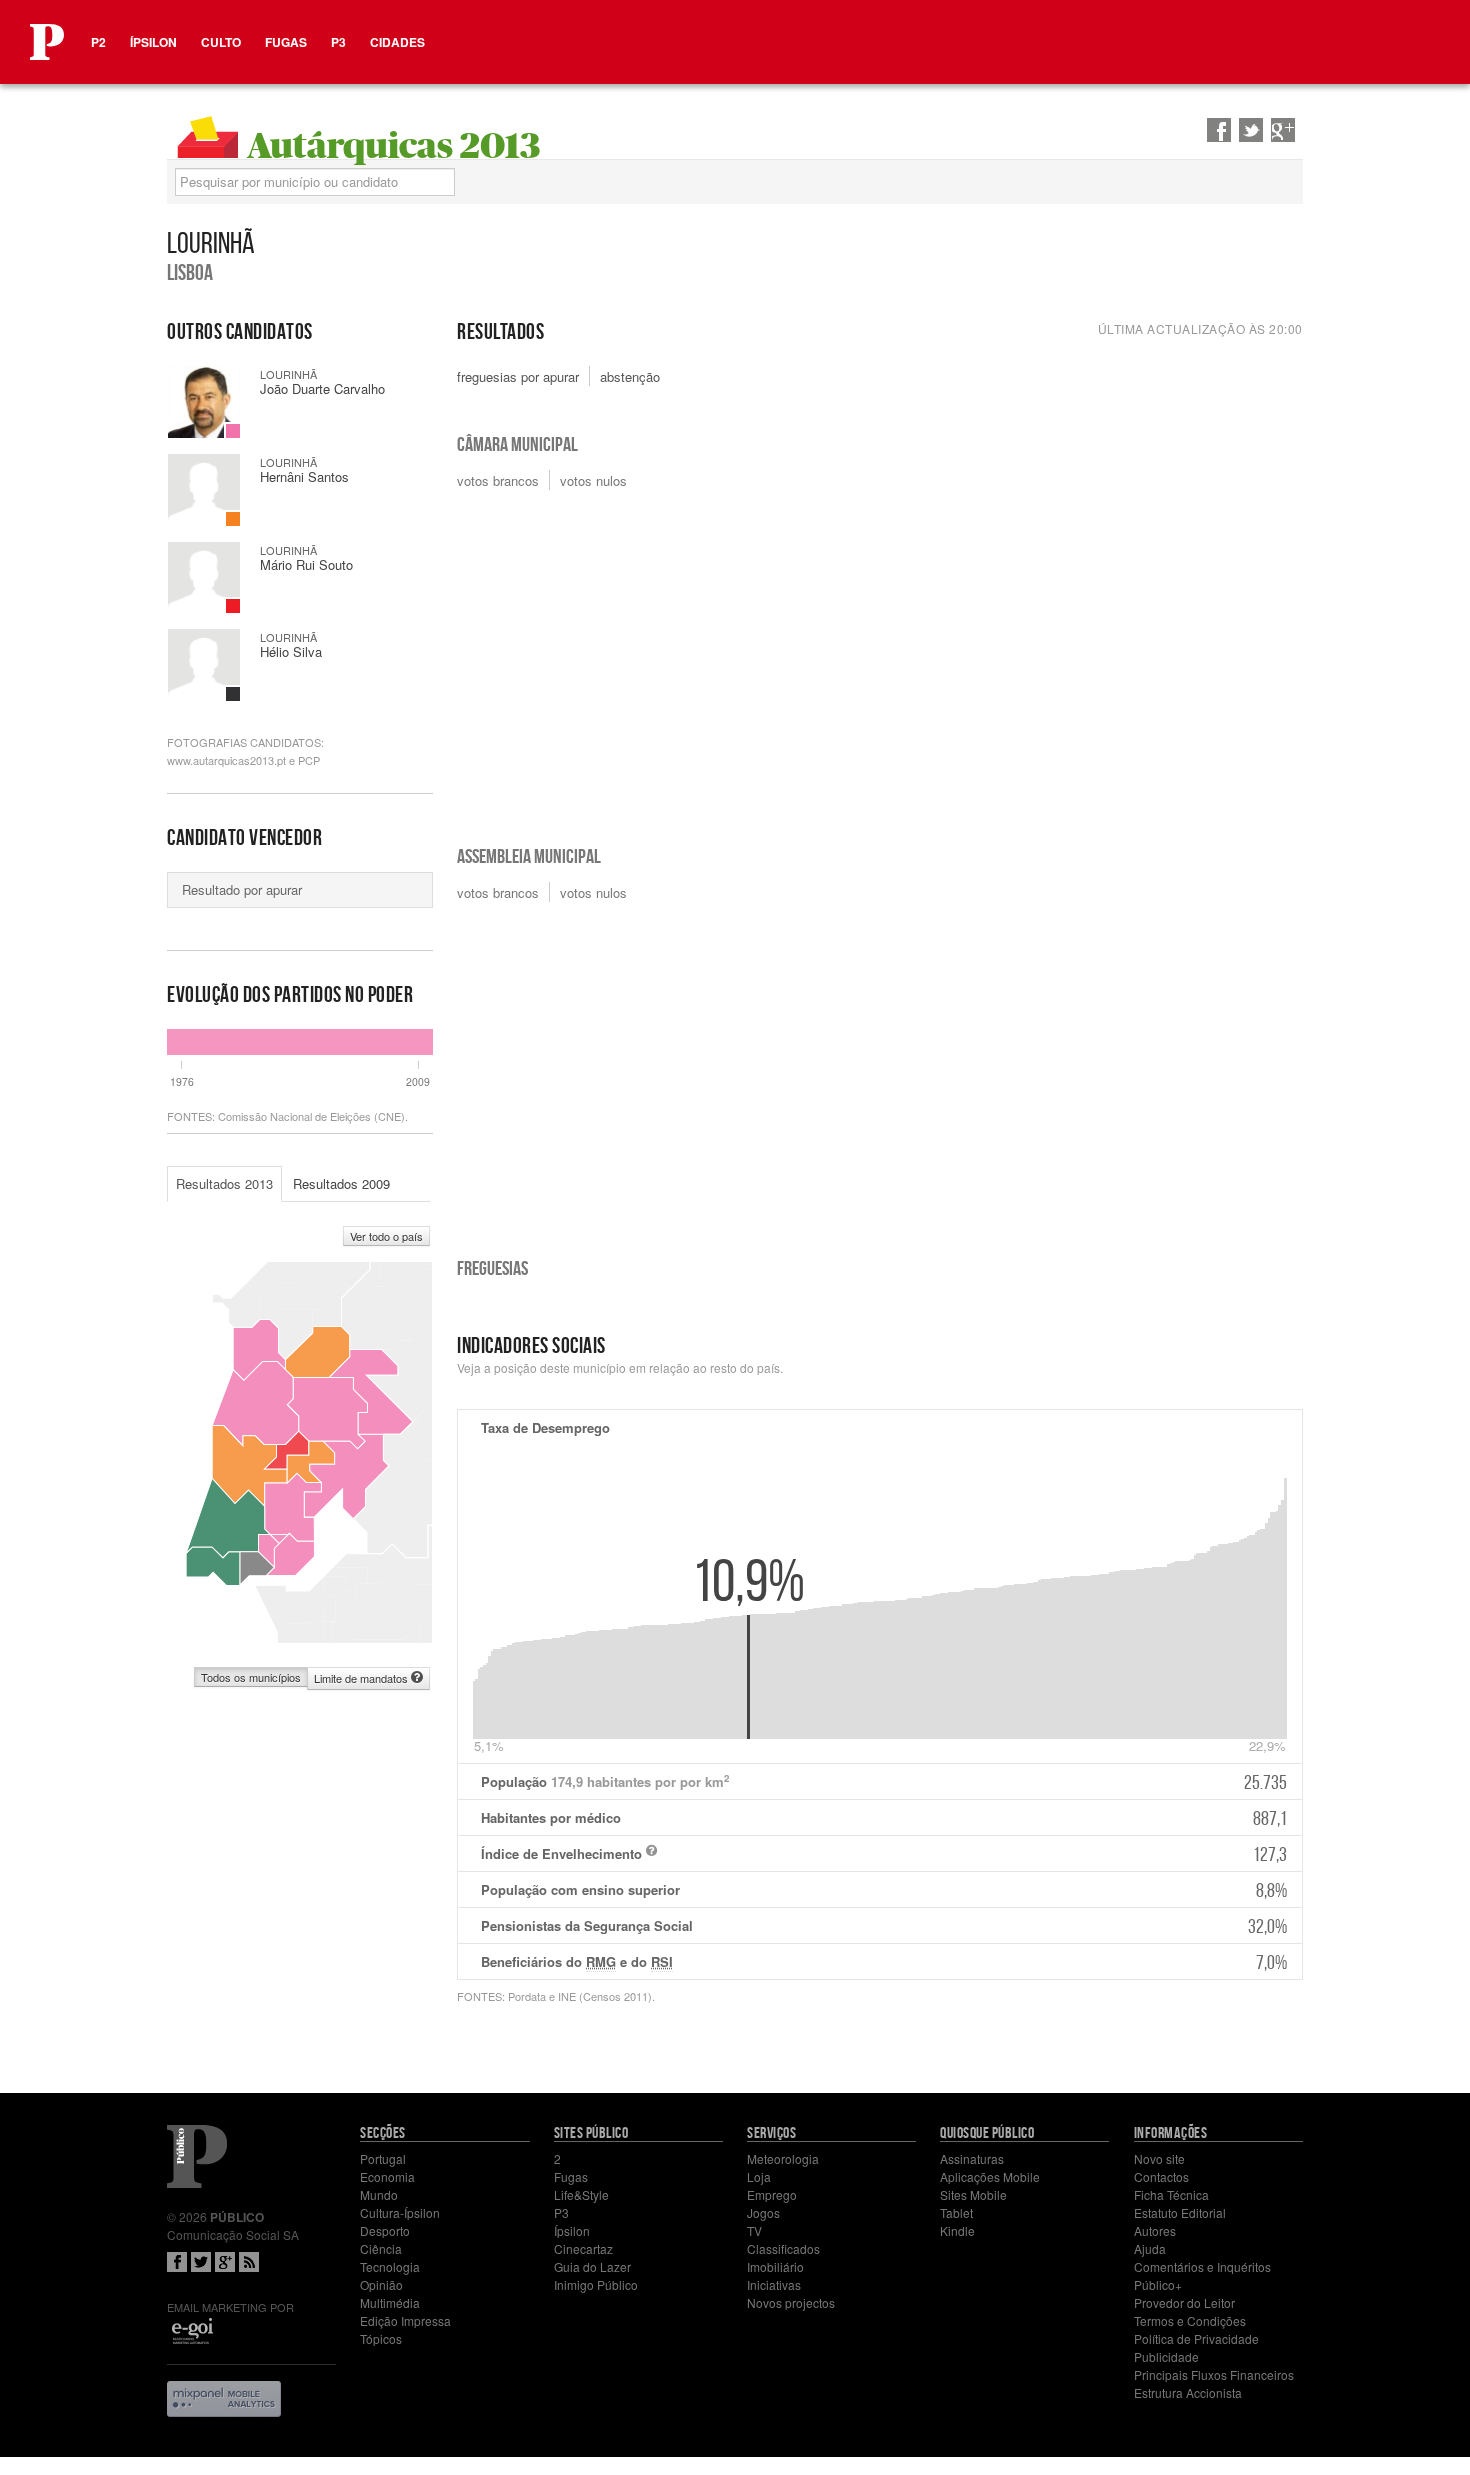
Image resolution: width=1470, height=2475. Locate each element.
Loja (759, 2176)
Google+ (225, 2262)
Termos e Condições (1190, 2320)
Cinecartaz (583, 2248)
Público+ (1158, 2284)
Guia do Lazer (592, 2266)
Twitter (201, 2262)
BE (233, 694)
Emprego (772, 2194)
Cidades (397, 42)
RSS (249, 2262)
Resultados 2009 (341, 1183)
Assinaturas (972, 2158)
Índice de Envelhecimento (884, 1854)
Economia (387, 2176)
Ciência (381, 2248)
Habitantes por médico (884, 1818)
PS (233, 431)
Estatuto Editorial (1180, 2212)
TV (754, 2230)
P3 (338, 42)
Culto (221, 42)
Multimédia (390, 2302)
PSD (233, 519)
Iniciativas (774, 2284)
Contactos (1161, 2176)
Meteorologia (783, 2158)
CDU (233, 606)
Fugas (286, 42)
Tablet (956, 2212)
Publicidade (1166, 2356)
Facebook (177, 2262)
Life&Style (581, 2194)
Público (197, 2156)
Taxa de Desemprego (545, 1427)
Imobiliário (775, 2266)
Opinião (381, 2284)
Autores (1155, 2230)
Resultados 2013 (224, 1183)
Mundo (379, 2194)
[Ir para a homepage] (47, 42)
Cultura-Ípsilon (400, 2212)
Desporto (385, 2230)
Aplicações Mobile (990, 2176)
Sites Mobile (973, 2194)
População (884, 1782)
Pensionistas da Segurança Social (884, 1926)
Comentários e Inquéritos (1202, 2266)
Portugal (383, 2158)
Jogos (763, 2212)
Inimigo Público (596, 2284)
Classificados (783, 2248)
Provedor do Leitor (1184, 2302)
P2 (98, 42)
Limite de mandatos (362, 1678)
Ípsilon (153, 42)
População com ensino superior (884, 1890)
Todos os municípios (251, 1677)
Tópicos (381, 2338)
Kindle (957, 2230)
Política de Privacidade (1196, 2338)
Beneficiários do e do (884, 1962)
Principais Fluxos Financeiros (1214, 2374)
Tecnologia (390, 2266)
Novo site (1159, 2158)
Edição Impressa (405, 2320)
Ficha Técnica (1171, 2194)
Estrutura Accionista (1188, 2392)
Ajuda (1150, 2248)
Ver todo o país (386, 1236)
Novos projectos (791, 2302)
